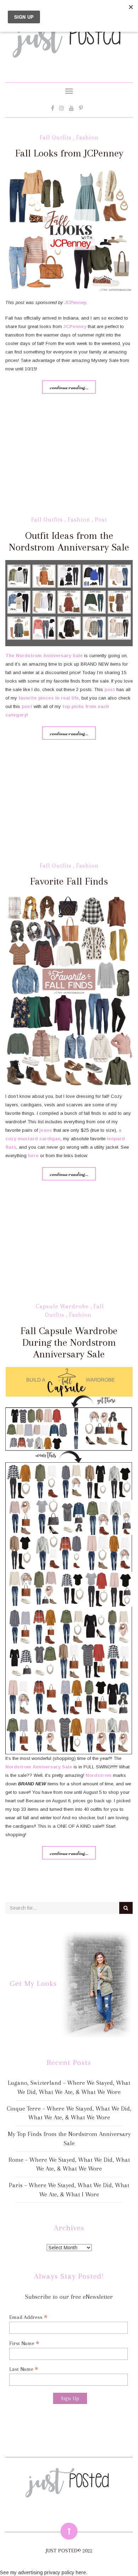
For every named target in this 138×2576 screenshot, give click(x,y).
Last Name (24, 2369)
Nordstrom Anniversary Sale (39, 1767)
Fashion (87, 138)
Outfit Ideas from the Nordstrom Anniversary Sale (69, 541)
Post (101, 520)
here (33, 1156)
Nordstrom (29, 656)
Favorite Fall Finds (69, 881)
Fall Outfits (56, 138)
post (110, 689)
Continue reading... (69, 387)
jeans (46, 1130)
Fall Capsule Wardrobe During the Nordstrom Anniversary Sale (69, 1342)
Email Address (28, 2317)
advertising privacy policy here (52, 2572)
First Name (24, 2343)
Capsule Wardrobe (62, 1306)
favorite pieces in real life (49, 698)
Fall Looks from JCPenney (69, 153)
